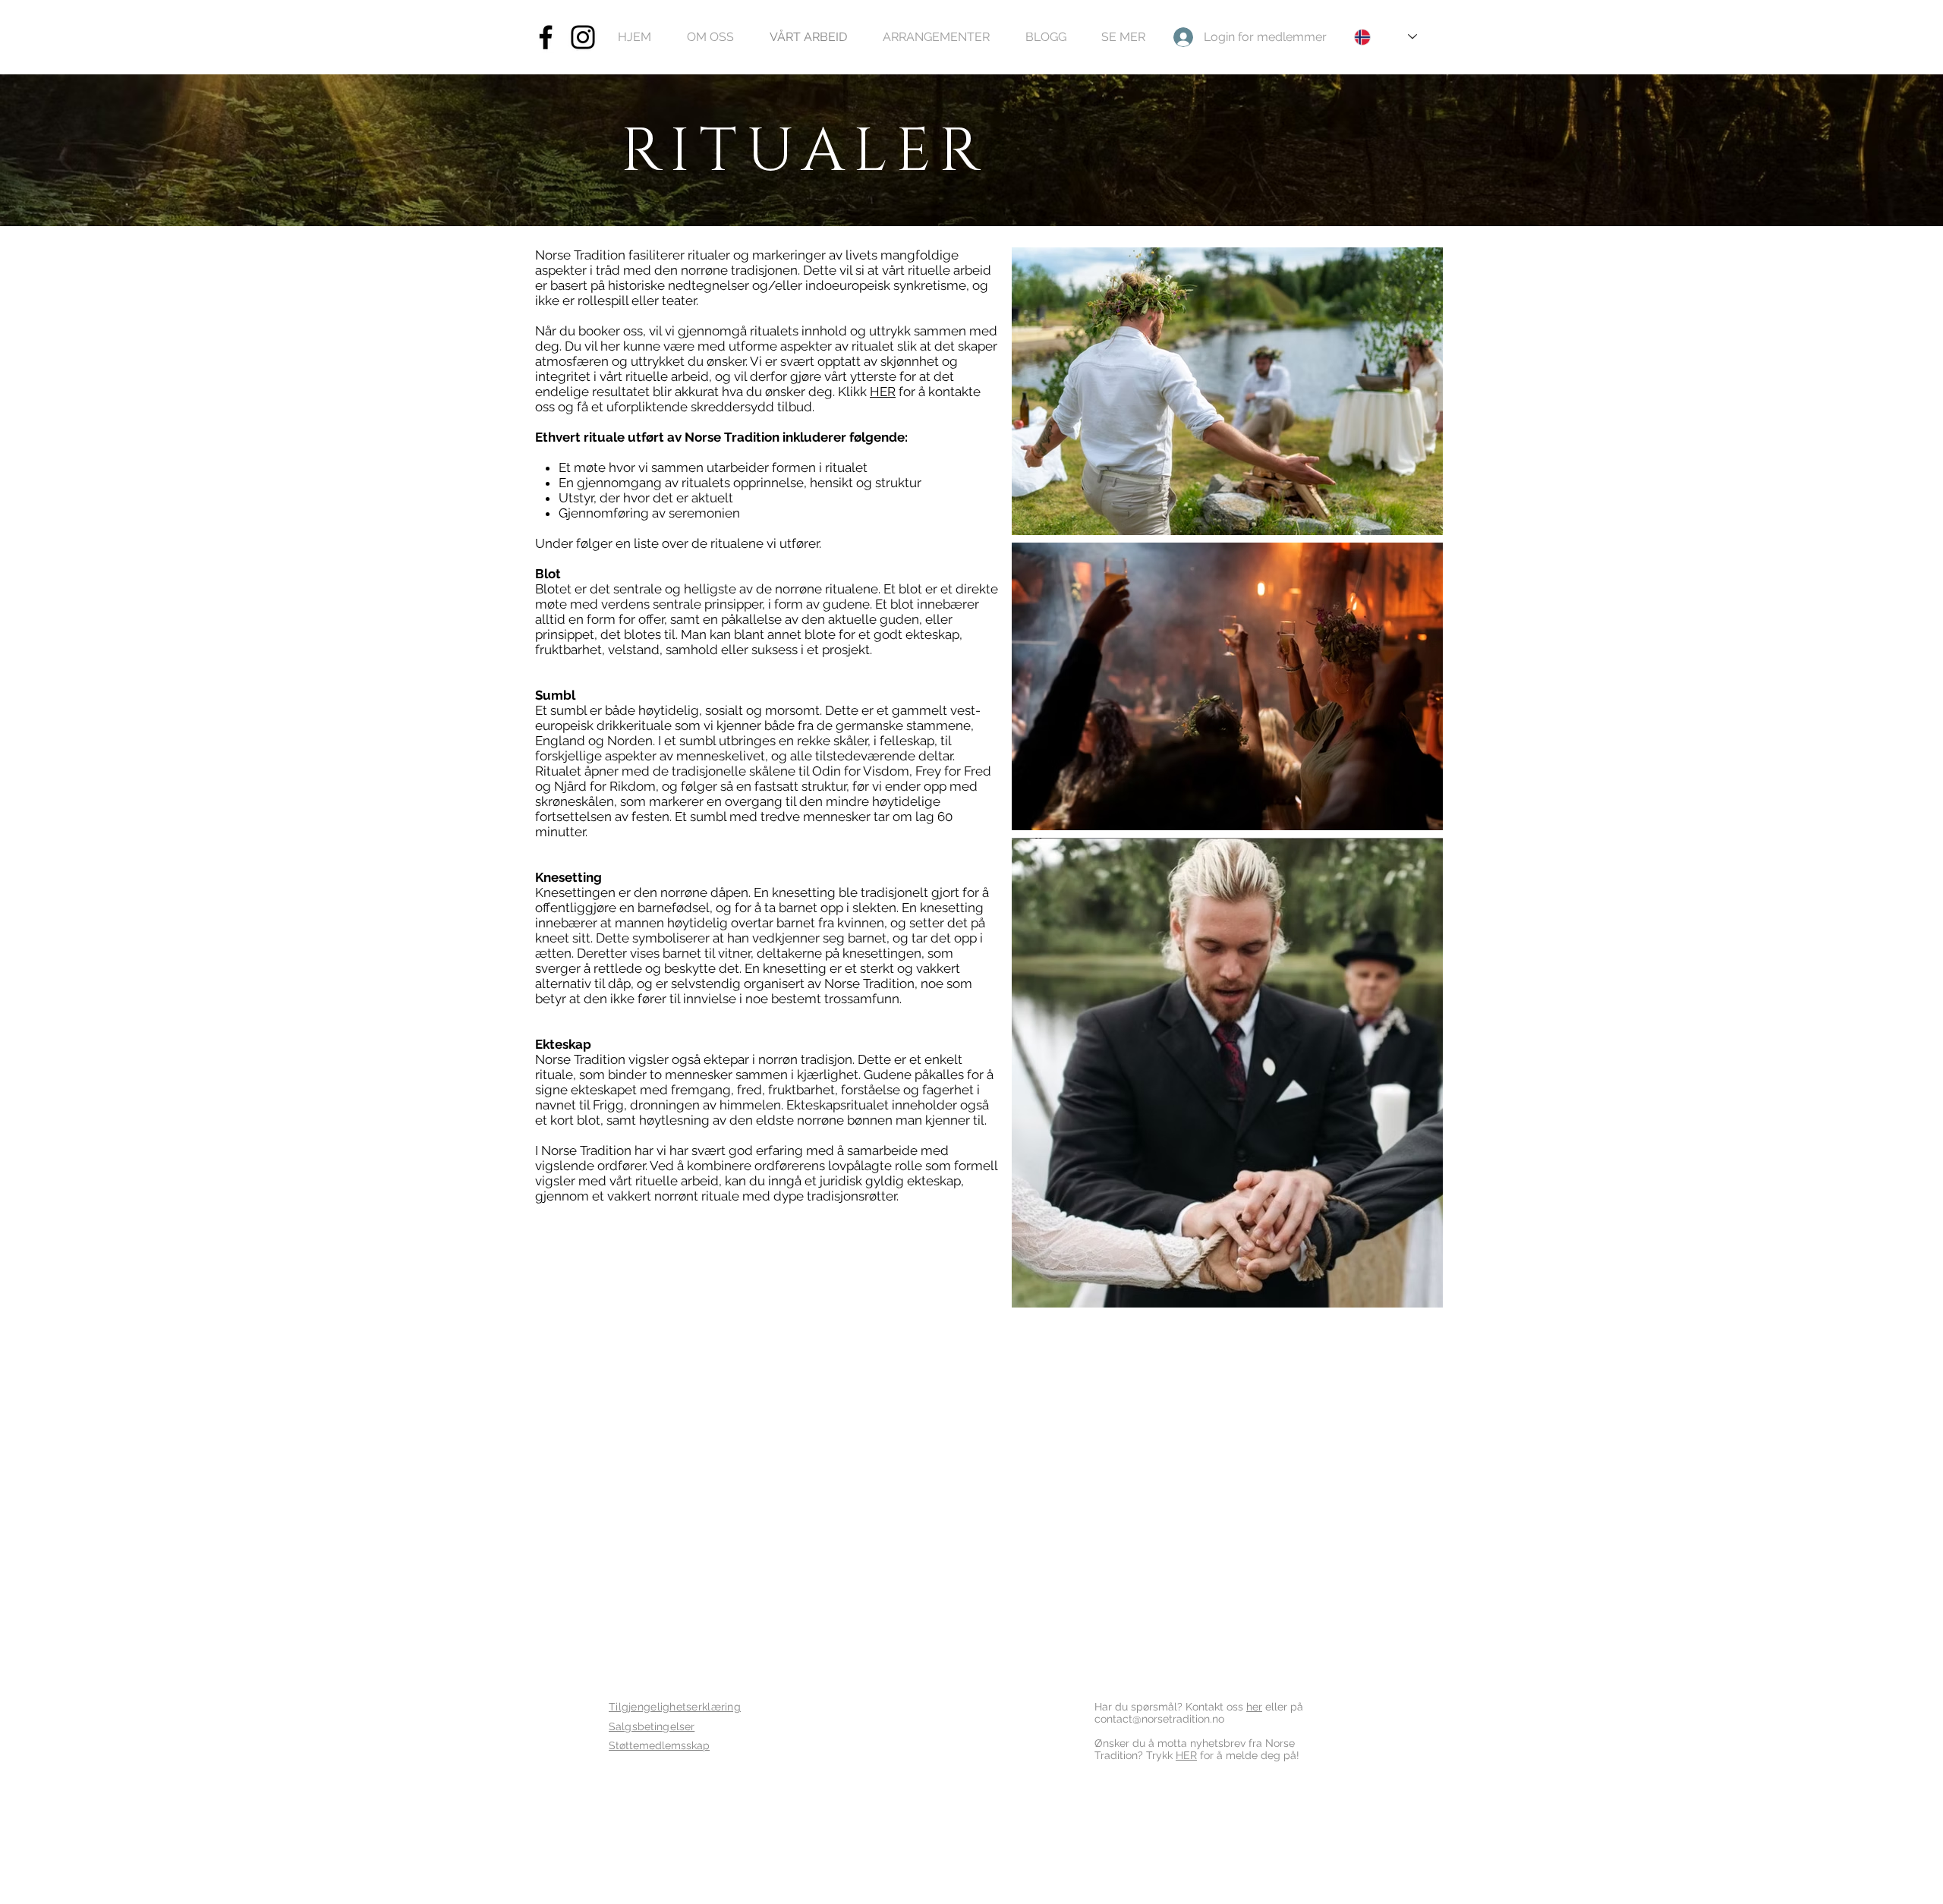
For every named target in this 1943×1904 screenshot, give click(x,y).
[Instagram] (583, 37)
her (1254, 1707)
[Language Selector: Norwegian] (1386, 37)
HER (883, 392)
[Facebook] (546, 37)
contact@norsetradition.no (1159, 1719)
